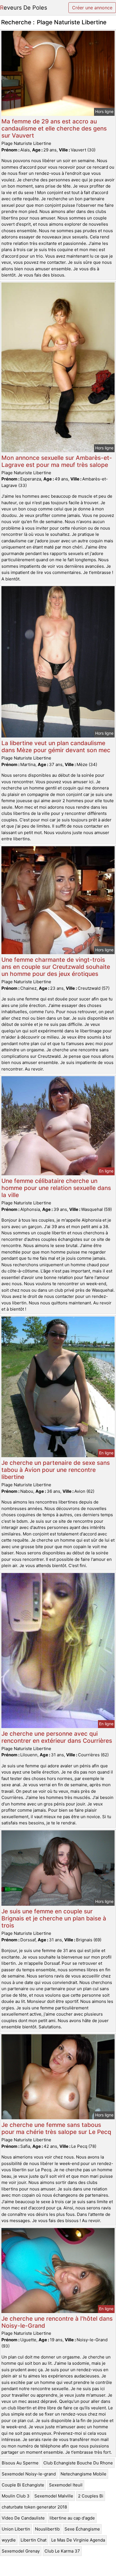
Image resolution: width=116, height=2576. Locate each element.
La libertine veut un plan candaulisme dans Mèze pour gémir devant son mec (56, 747)
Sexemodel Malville (54, 2496)
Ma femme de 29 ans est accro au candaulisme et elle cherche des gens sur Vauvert (54, 128)
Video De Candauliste (23, 2518)
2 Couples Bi (91, 2496)
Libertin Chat (34, 2540)
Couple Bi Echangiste (23, 2485)
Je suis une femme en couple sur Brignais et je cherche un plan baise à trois (54, 1918)
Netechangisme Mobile (83, 2474)
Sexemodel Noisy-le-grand (29, 2474)
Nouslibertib (47, 2529)
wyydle (9, 2540)
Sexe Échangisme (82, 2529)
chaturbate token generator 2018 (34, 2507)
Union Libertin (16, 2529)
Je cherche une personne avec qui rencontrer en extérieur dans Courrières (57, 1737)
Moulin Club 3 (16, 2496)
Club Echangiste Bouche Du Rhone (78, 2463)
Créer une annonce (92, 8)
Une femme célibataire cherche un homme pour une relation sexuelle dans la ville (56, 1188)
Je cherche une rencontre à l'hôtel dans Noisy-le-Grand (57, 2322)
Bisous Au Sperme (20, 2463)
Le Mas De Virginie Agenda (78, 2540)
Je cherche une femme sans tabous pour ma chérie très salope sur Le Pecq (56, 2128)
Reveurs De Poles (24, 8)
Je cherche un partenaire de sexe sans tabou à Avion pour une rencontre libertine (56, 1470)
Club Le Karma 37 (62, 2551)
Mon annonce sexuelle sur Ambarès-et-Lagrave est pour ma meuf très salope (57, 461)
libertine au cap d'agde (72, 2518)
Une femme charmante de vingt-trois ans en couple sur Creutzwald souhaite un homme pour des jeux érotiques (56, 967)
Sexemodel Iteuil (66, 2485)
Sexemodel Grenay (21, 2551)
